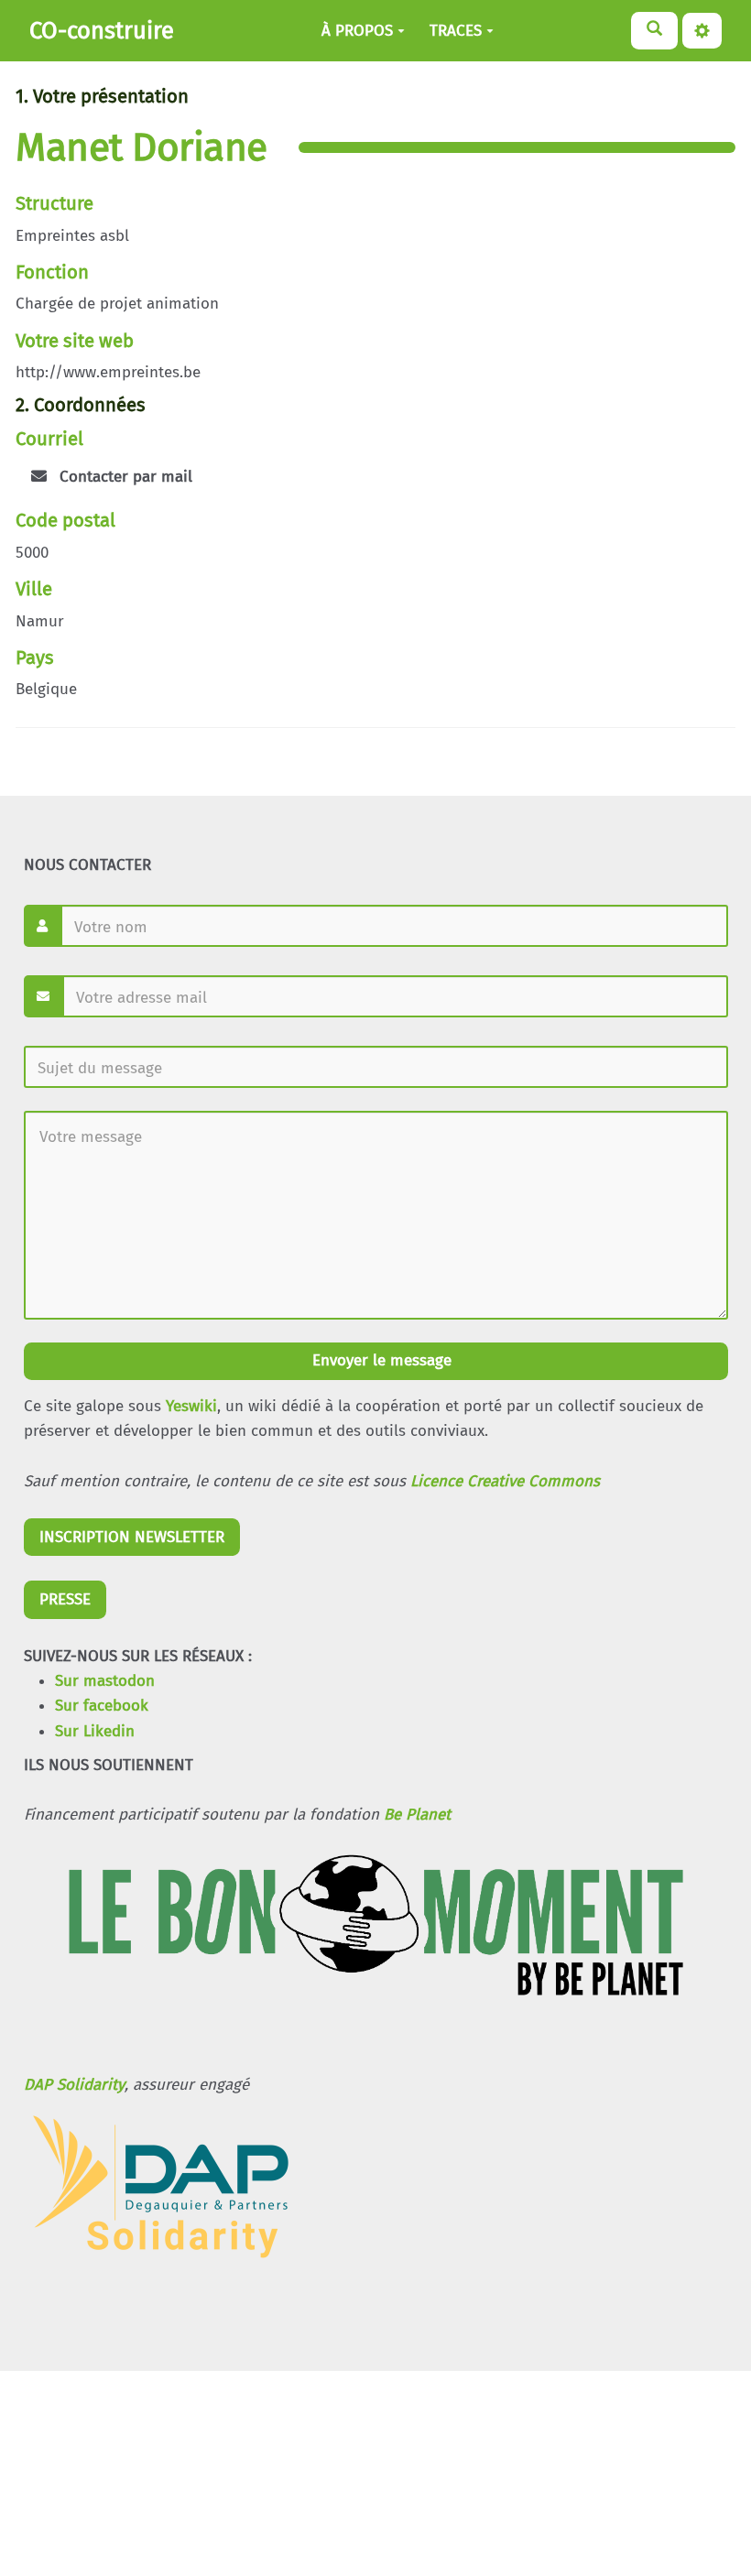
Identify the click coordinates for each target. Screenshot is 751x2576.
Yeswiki (191, 1406)
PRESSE (65, 1599)
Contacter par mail (124, 477)
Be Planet (417, 1815)
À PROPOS (357, 31)
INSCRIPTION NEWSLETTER (132, 1537)
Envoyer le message (380, 1360)
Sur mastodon (105, 1681)
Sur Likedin (95, 1731)
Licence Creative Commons (505, 1481)
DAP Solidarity (74, 2085)
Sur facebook (102, 1706)
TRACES (456, 31)
